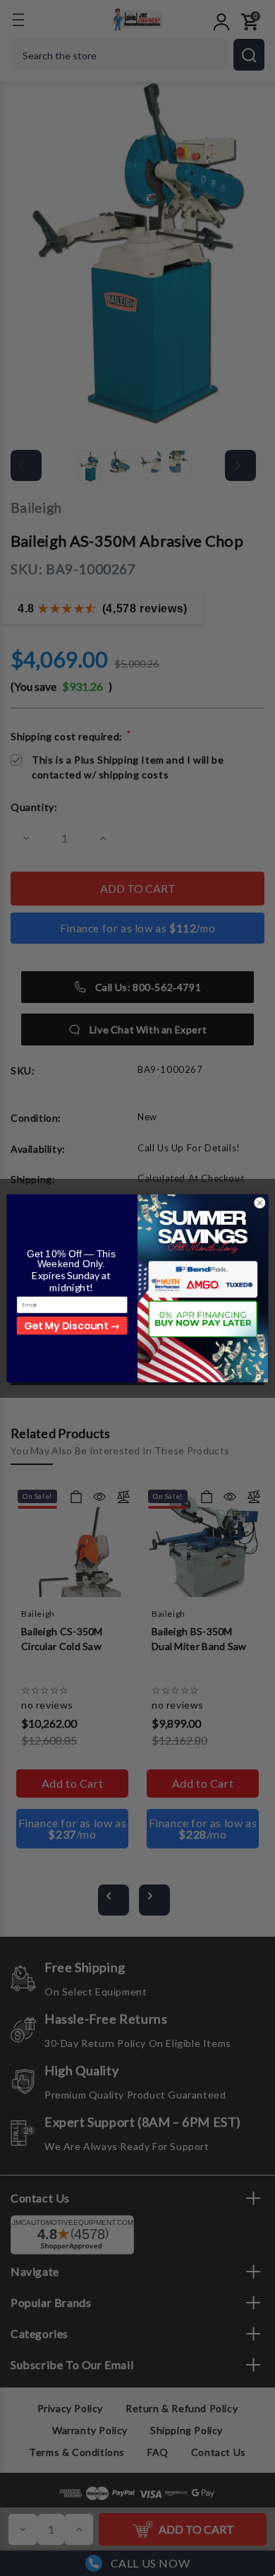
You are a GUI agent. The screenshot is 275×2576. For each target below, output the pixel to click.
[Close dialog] (260, 1203)
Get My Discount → (72, 1325)
